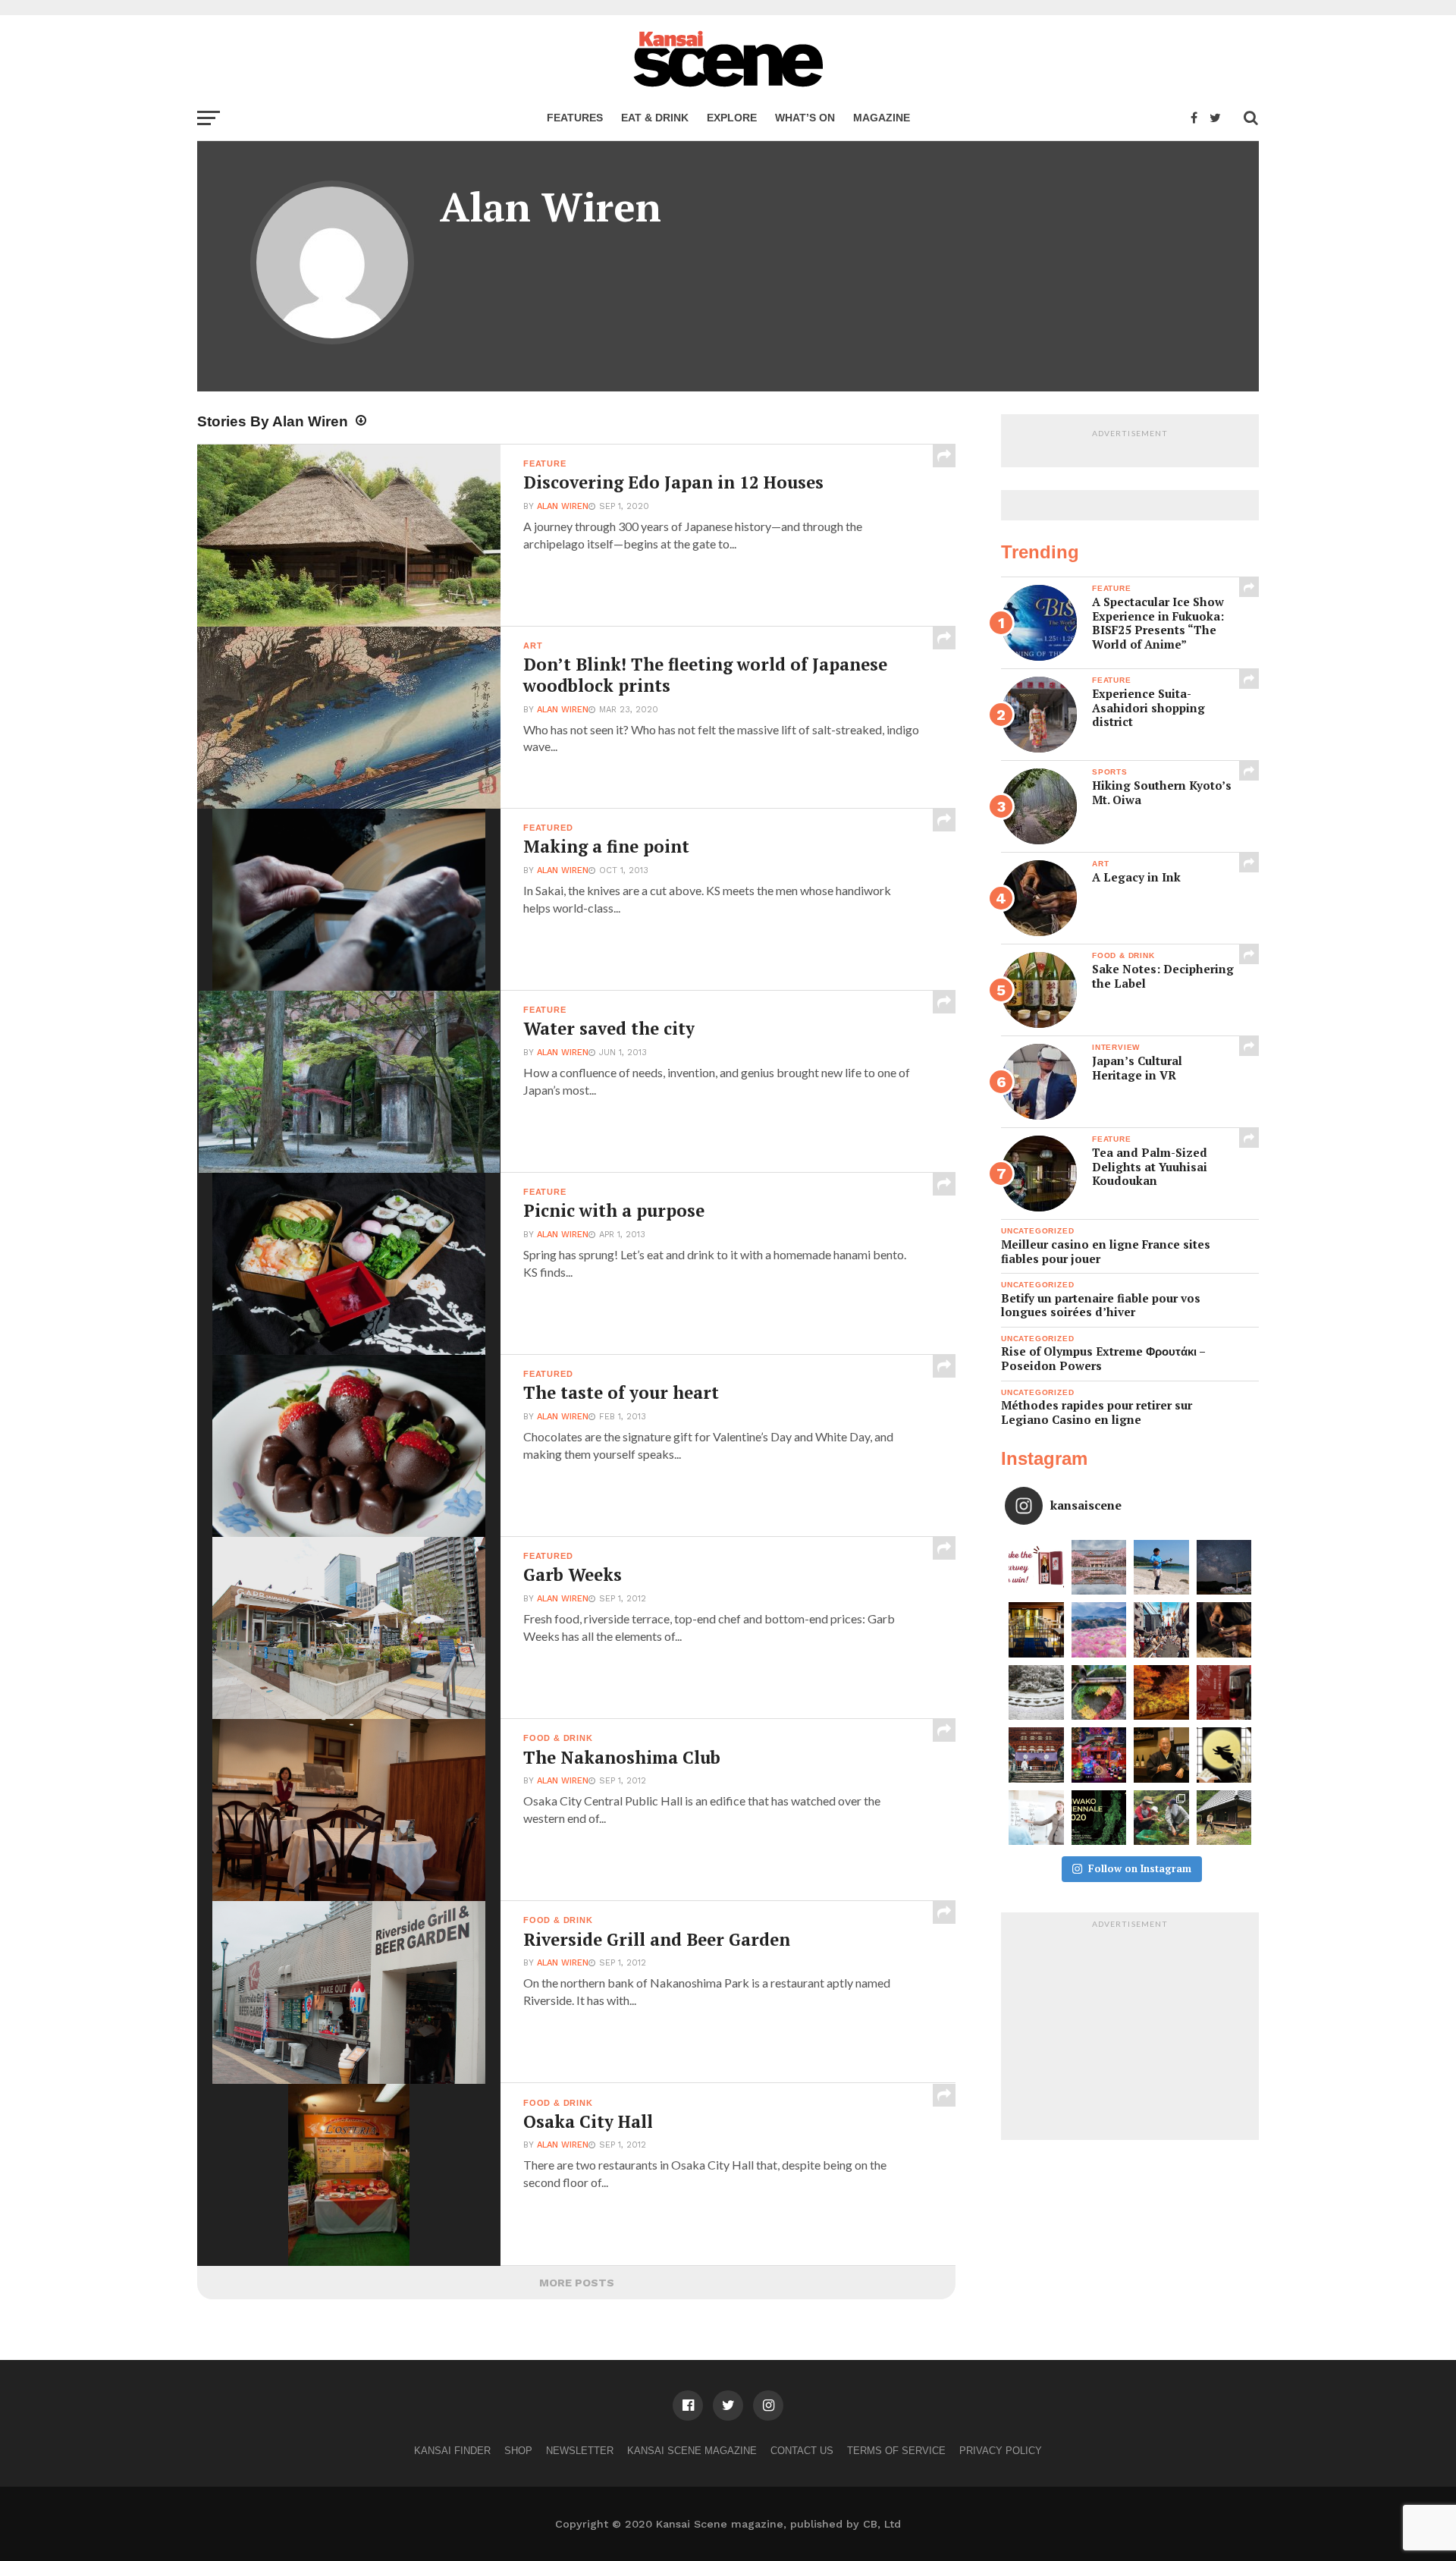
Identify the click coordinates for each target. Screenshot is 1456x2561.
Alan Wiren (563, 506)
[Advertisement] (1130, 2030)
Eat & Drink (655, 118)
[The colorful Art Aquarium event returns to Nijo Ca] (1099, 1755)
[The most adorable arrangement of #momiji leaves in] (1099, 1693)
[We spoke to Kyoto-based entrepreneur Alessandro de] (1161, 1630)
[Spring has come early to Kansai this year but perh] (1161, 1568)
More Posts (577, 2283)
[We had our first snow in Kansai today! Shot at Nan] (1036, 1693)
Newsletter (580, 2451)
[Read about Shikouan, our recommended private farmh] (1224, 1818)
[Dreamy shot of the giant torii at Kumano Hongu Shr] (1224, 1568)
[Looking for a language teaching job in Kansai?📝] (1036, 1818)
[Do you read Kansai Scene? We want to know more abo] (1036, 1568)
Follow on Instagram (1140, 1868)
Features (575, 118)
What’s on (805, 118)
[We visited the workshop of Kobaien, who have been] (1224, 1630)
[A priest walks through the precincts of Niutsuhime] (1036, 1755)
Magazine (882, 118)
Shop (518, 2451)
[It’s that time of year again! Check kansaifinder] (1161, 1693)
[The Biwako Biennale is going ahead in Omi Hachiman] (1099, 1818)
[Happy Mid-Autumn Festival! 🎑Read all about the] (1224, 1755)
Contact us (802, 2451)
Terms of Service (896, 2451)
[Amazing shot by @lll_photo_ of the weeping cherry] (1099, 1568)
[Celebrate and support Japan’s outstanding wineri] (1224, 1693)
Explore (732, 118)
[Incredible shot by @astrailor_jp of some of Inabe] (1099, 1630)
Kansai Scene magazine (692, 2451)
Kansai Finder (452, 2451)
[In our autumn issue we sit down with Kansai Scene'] (1161, 1755)
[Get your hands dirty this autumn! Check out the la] (1161, 1818)
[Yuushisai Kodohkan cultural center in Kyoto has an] (1036, 1630)
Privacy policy (1001, 2451)
